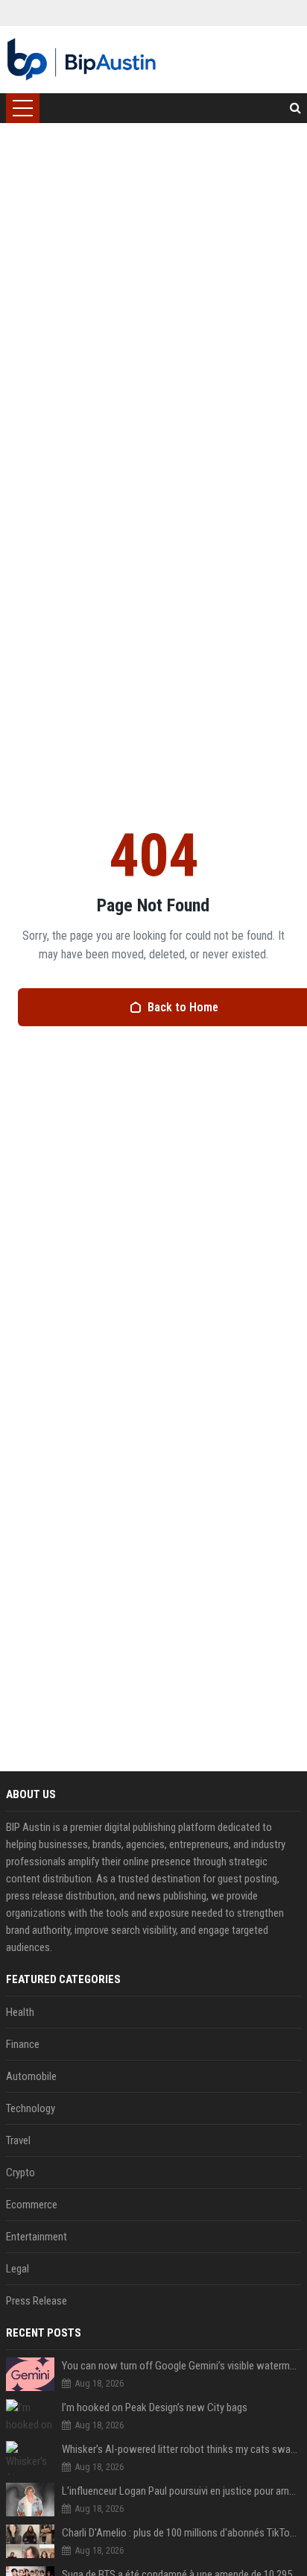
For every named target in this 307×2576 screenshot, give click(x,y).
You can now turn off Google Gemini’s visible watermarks (181, 2366)
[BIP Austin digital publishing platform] (82, 60)
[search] (295, 108)
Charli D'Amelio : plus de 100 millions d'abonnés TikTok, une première (181, 2533)
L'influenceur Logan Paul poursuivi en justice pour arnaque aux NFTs (181, 2491)
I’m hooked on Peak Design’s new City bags (155, 2407)
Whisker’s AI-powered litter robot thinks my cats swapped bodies (181, 2449)
